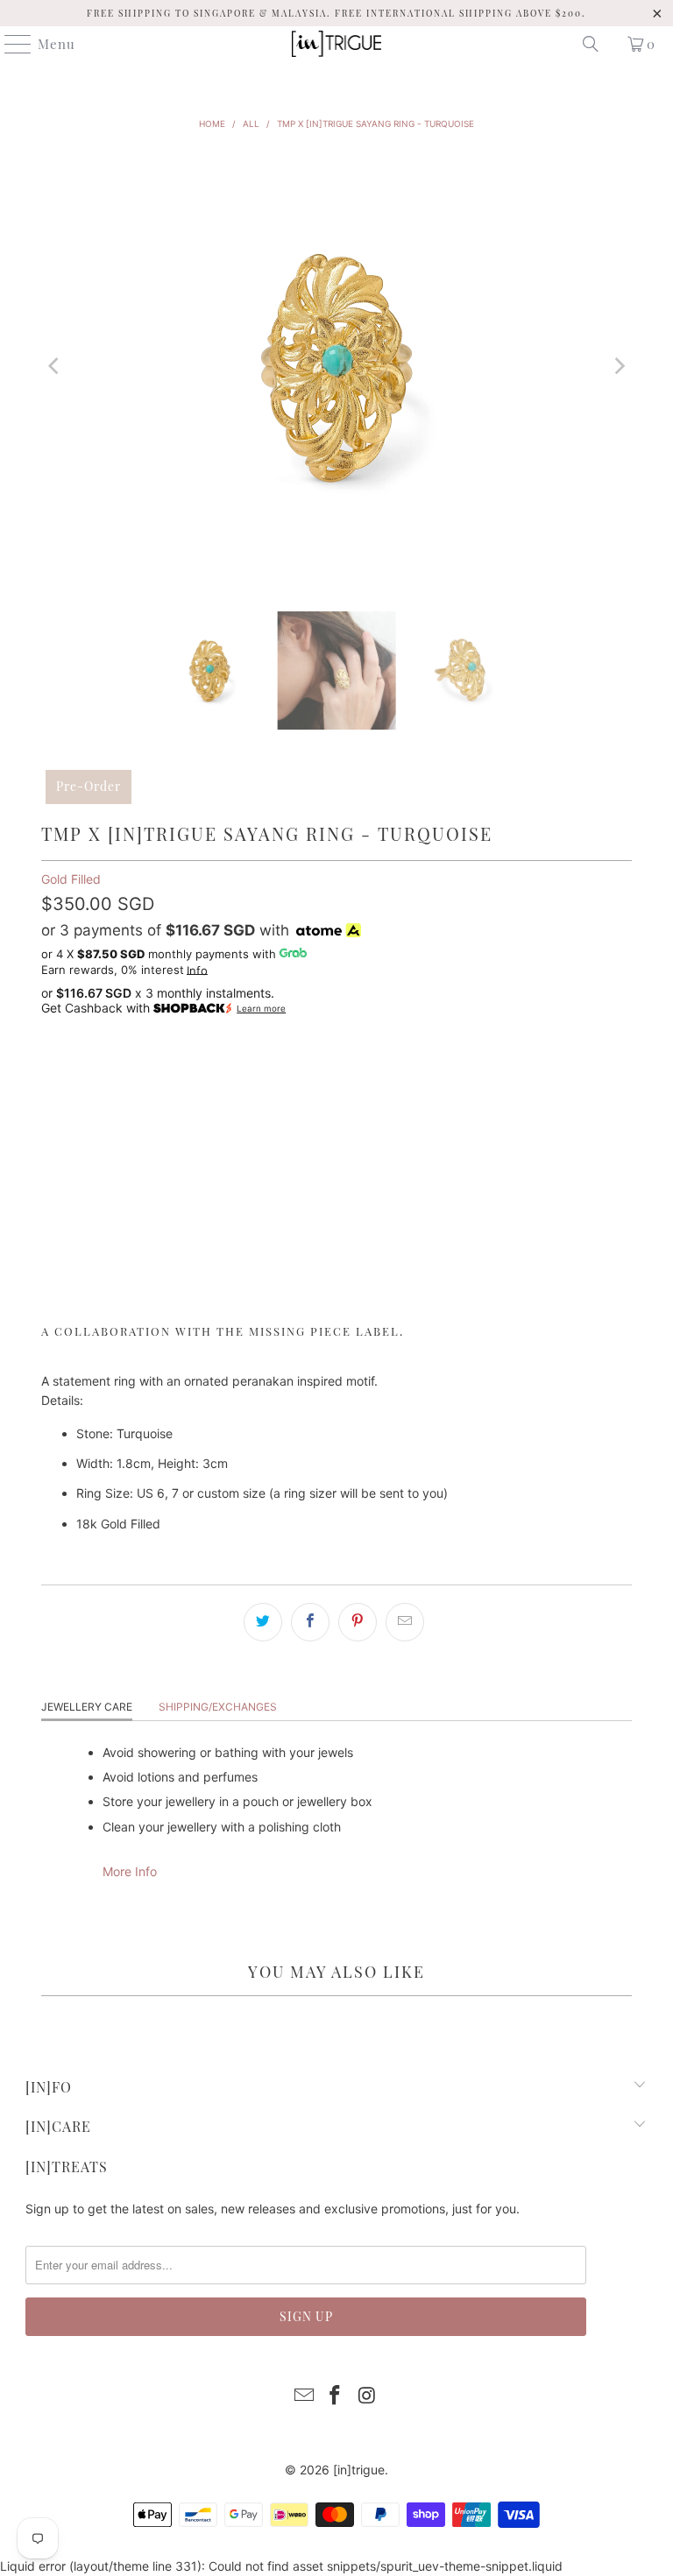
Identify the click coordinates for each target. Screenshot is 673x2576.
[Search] (591, 44)
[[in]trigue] (336, 44)
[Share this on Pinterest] (358, 1622)
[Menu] (10, 44)
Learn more (261, 1009)
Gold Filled (71, 879)
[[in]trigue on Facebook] (336, 2397)
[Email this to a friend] (405, 1622)
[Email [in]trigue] (304, 2397)
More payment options (336, 1294)
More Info (130, 1871)
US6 (63, 1075)
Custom (176, 1075)
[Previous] (54, 366)
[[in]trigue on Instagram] (367, 2397)
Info (197, 970)
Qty (51, 1124)
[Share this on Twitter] (263, 1622)
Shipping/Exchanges (218, 1707)
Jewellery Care (87, 1707)
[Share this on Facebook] (310, 1622)
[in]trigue (359, 2470)
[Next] (619, 366)
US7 (112, 1075)
